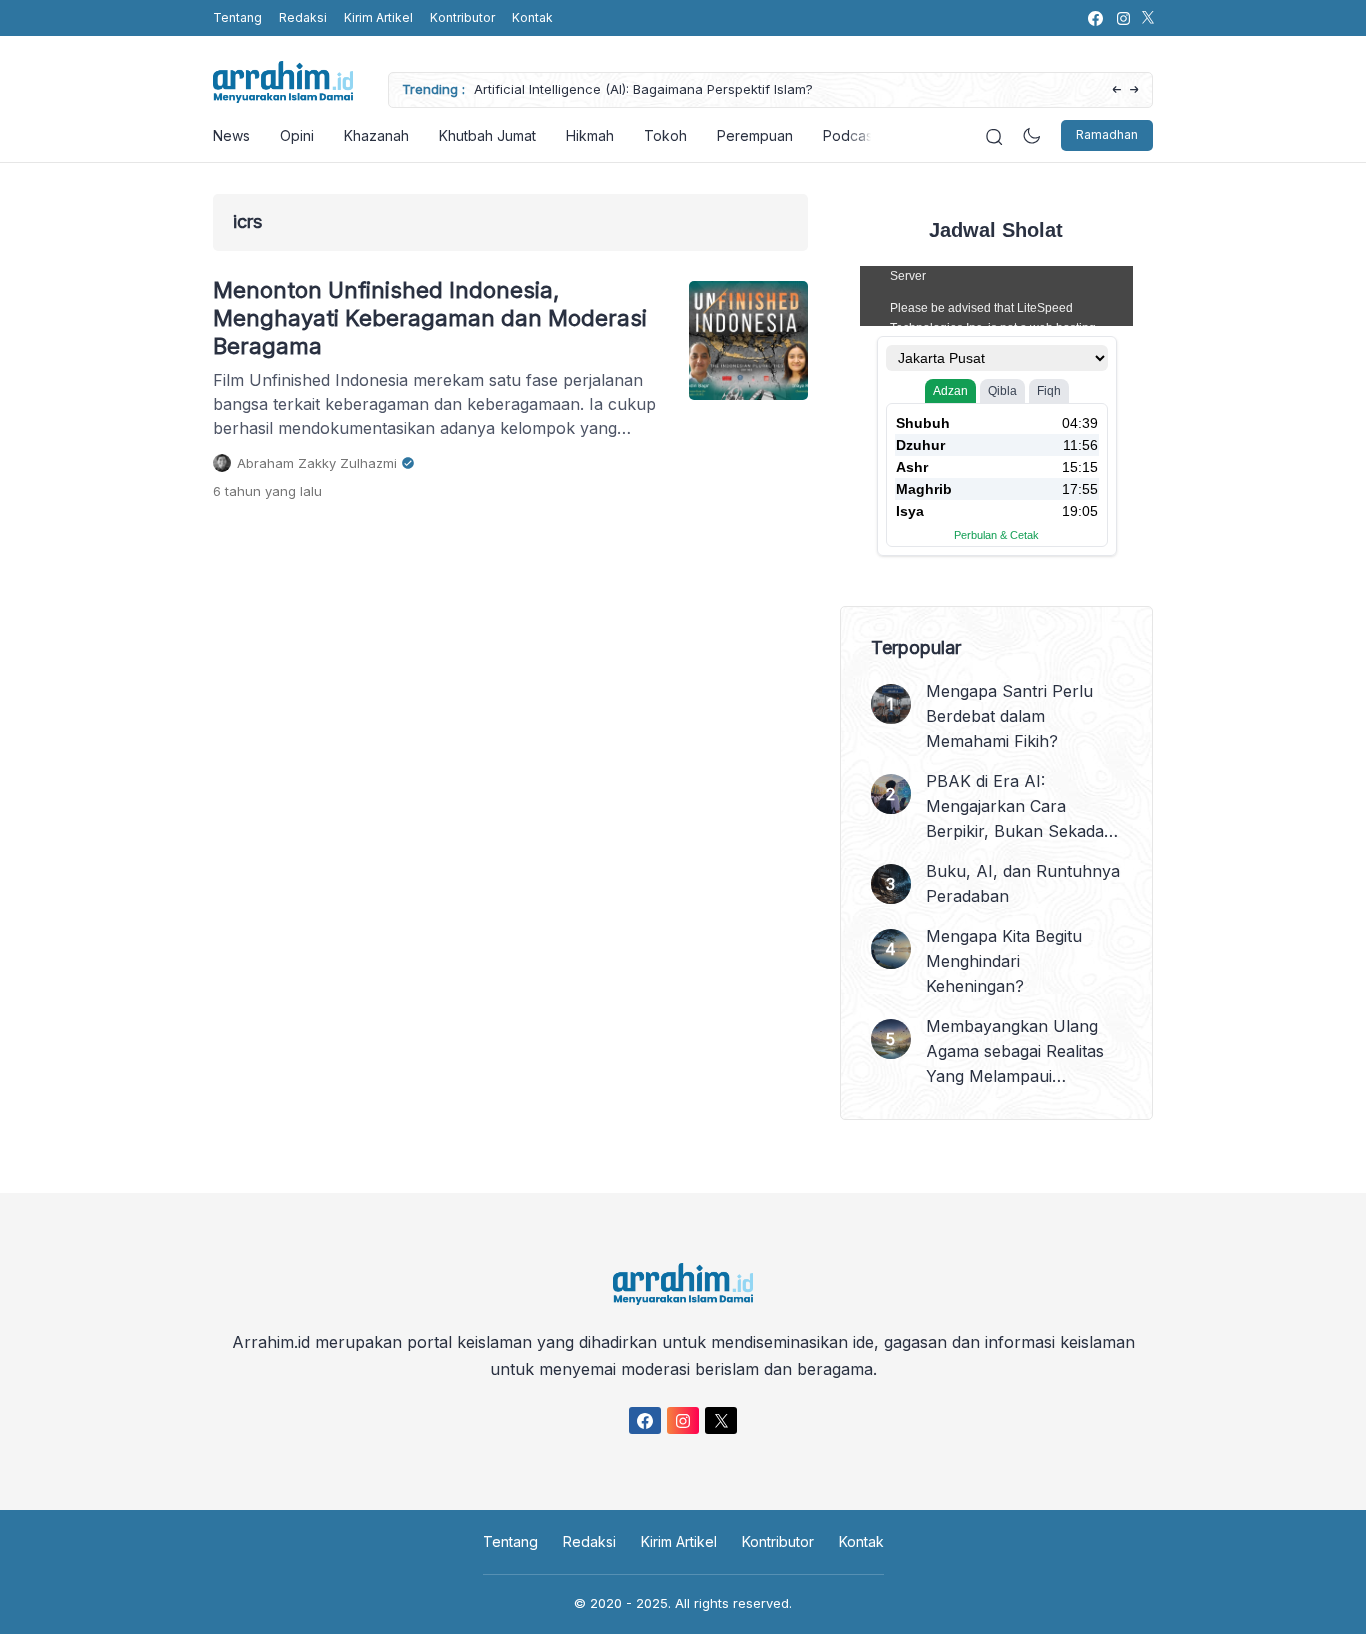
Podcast (850, 135)
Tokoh (665, 135)
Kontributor (462, 17)
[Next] (1134, 90)
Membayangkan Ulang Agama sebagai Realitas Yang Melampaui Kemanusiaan (1015, 1052)
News (231, 135)
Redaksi (303, 17)
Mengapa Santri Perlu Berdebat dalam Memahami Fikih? (1009, 716)
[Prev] (1116, 90)
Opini (297, 135)
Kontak (532, 17)
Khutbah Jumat (487, 135)
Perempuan (755, 135)
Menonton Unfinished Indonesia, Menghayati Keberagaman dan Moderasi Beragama (430, 318)
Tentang (237, 17)
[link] (1094, 18)
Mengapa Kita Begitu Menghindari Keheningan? (1004, 961)
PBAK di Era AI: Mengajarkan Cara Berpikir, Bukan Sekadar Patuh (1018, 807)
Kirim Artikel (378, 17)
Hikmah (590, 135)
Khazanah (376, 135)
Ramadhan (1107, 135)
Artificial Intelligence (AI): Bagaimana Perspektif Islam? (643, 89)
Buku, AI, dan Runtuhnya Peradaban (1023, 883)
